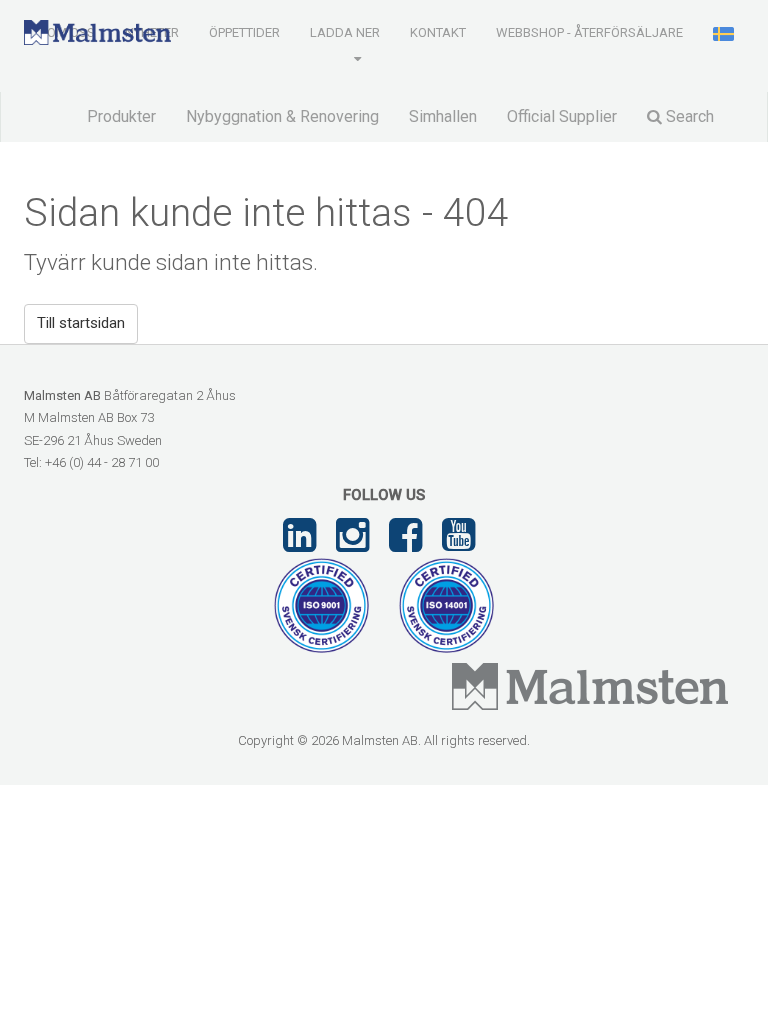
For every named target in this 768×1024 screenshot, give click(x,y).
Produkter (121, 116)
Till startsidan (81, 323)
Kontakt (438, 32)
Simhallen (443, 116)
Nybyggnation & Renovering (282, 116)
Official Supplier (562, 116)
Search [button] (688, 116)
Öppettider (244, 32)
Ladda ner (345, 32)
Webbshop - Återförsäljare (589, 32)
